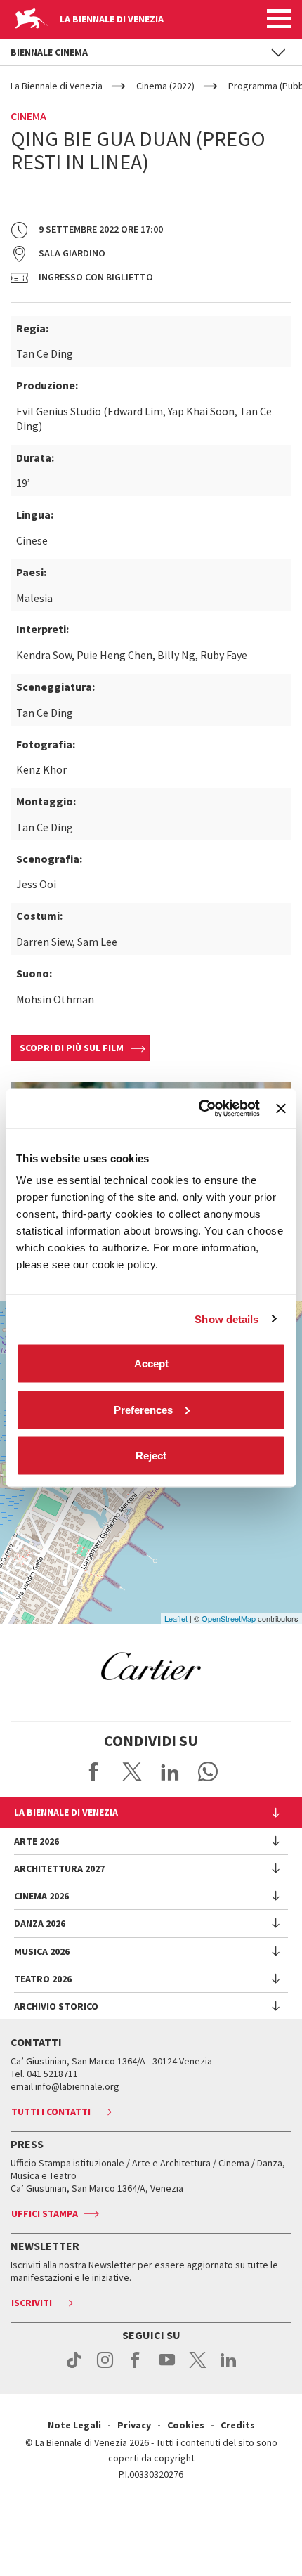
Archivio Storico (56, 2006)
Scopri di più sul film (72, 1048)
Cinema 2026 (41, 1896)
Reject (151, 1456)
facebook (136, 2367)
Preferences (143, 1409)
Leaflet (176, 1618)
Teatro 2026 (43, 1979)
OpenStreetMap (229, 1618)
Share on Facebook (94, 1771)
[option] (151, 1666)
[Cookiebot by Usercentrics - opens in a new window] (199, 1109)
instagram (105, 2367)
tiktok (74, 2367)
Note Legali (74, 2425)
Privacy (134, 2425)
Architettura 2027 (59, 1868)
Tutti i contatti (51, 2112)
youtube (167, 2367)
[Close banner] (281, 1108)
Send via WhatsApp (208, 1771)
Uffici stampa (45, 2213)
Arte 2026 (37, 1841)
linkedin (229, 2367)
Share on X (132, 1771)
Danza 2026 (40, 1923)
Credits (238, 2425)
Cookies (186, 2425)
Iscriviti (32, 2303)
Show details (226, 1319)
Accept (151, 1364)
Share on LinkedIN (170, 1771)
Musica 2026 (42, 1951)
